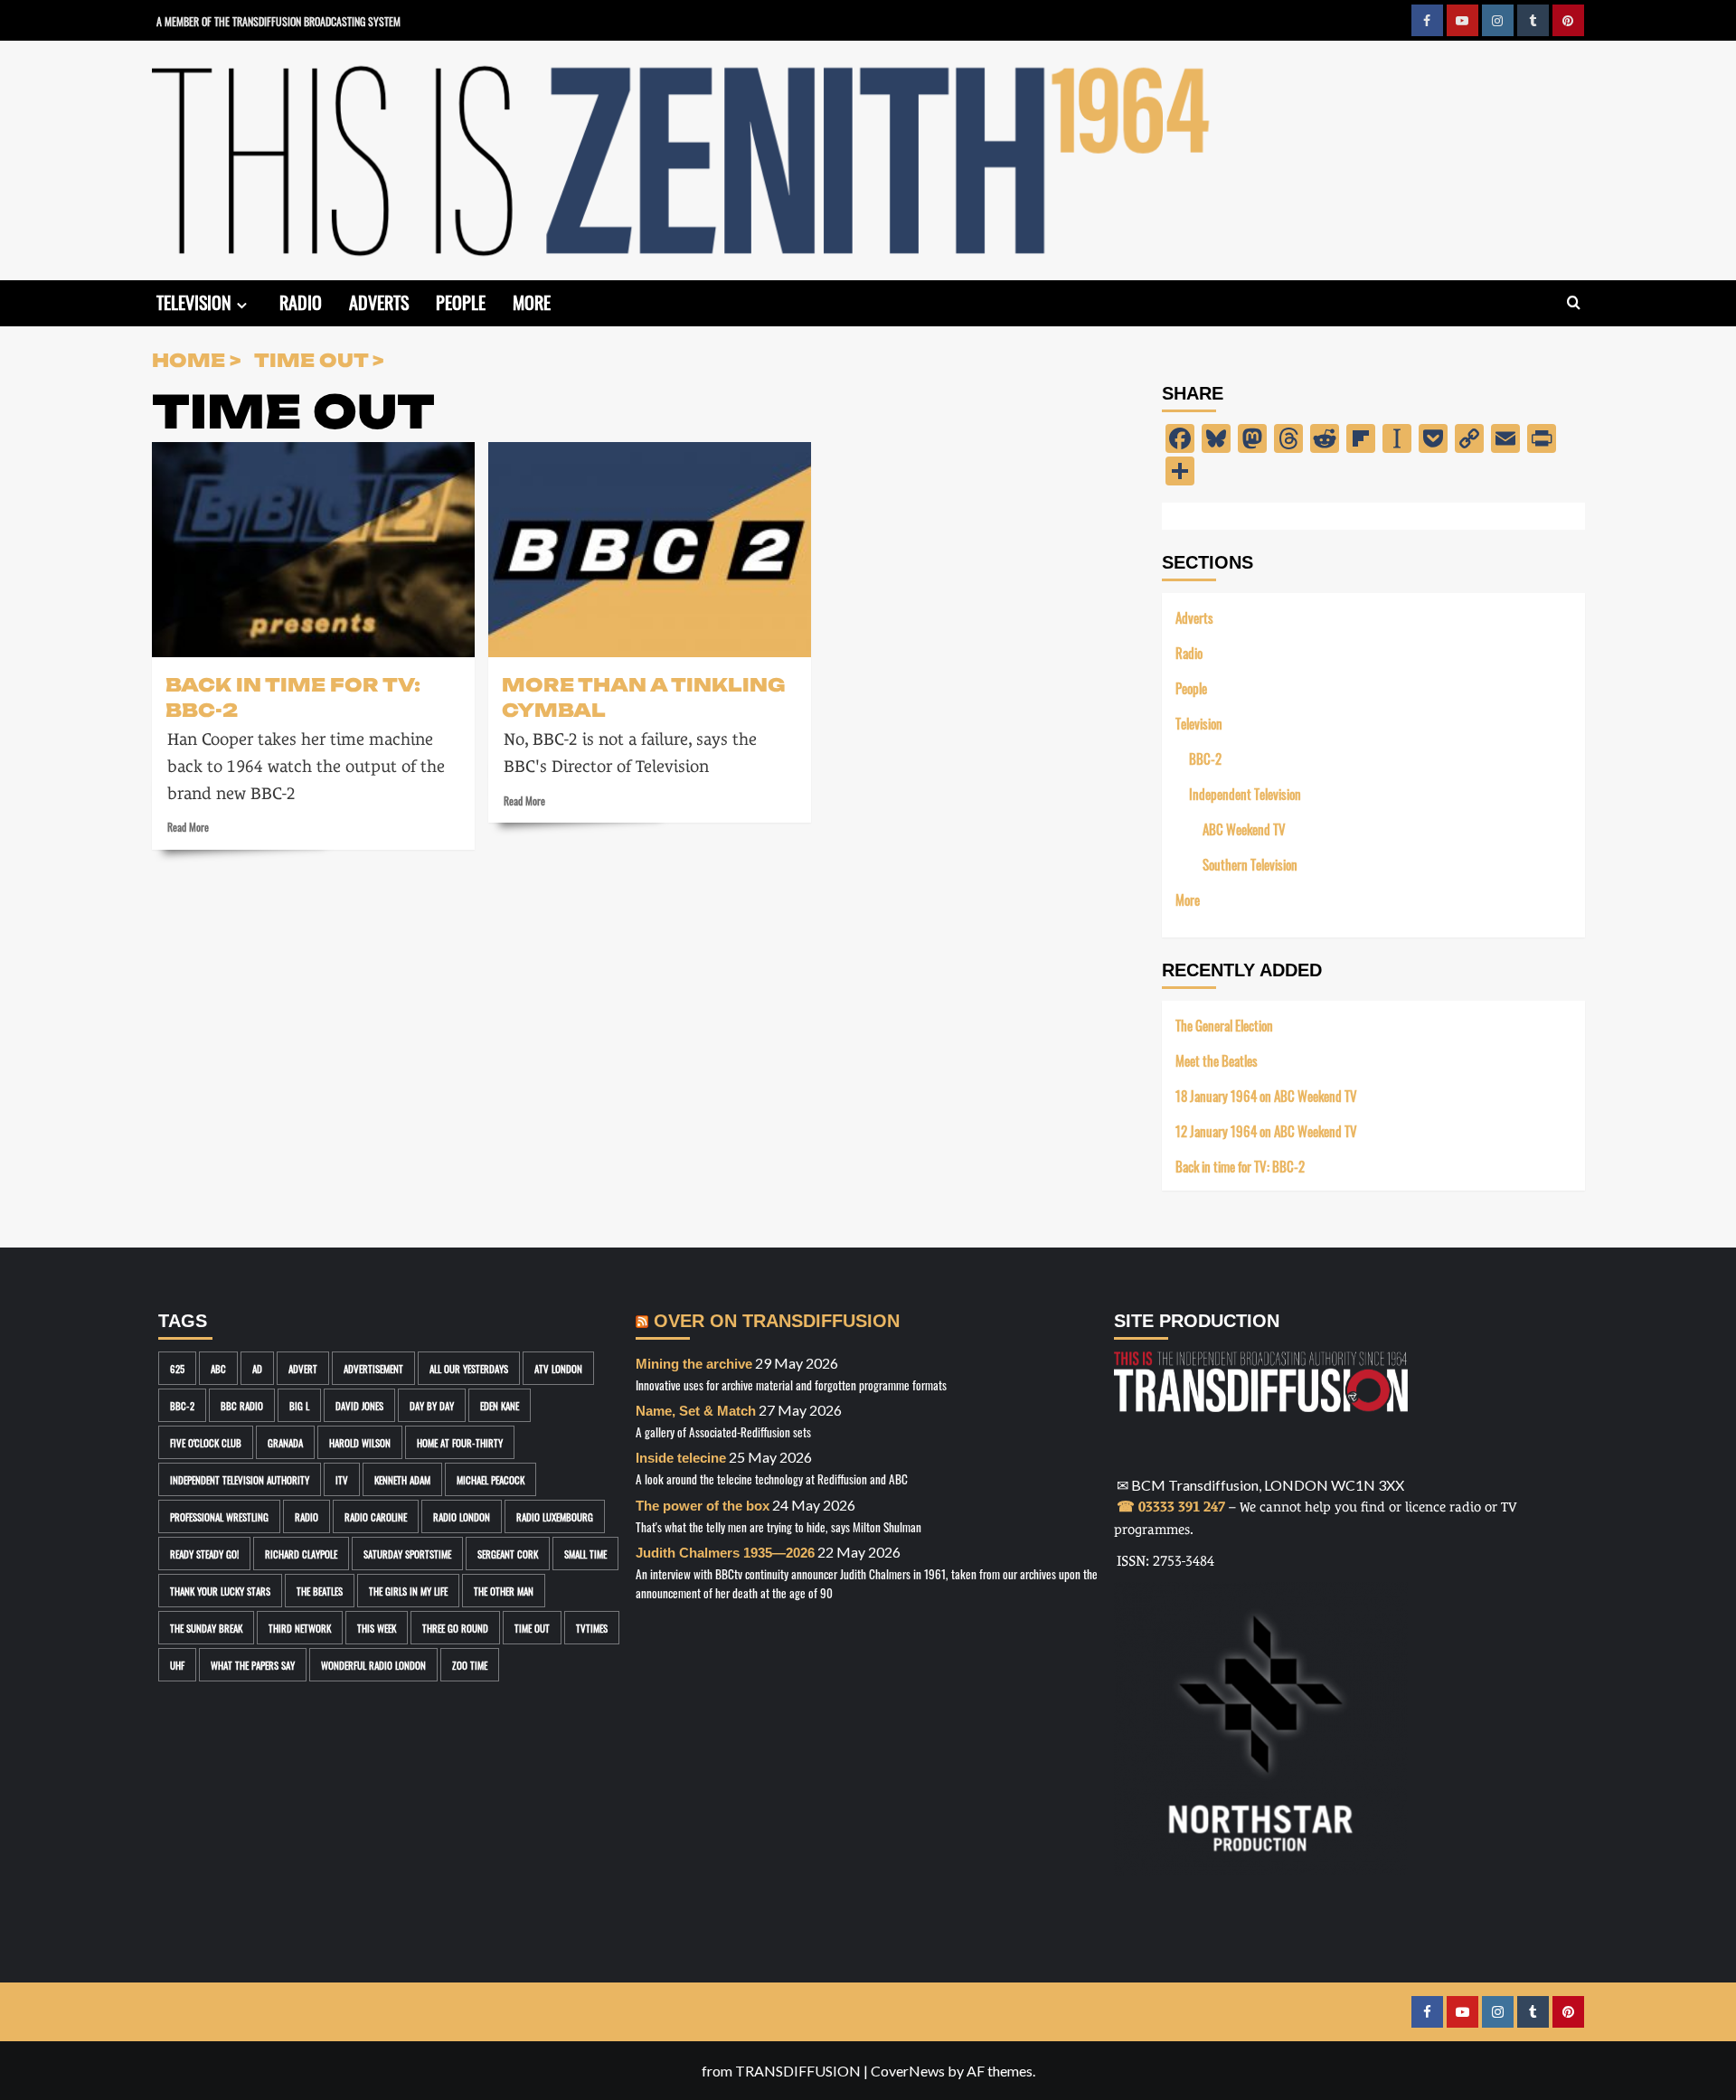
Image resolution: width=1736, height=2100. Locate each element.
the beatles (320, 1591)
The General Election (1224, 1025)
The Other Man (504, 1591)
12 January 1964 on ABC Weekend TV (1266, 1130)
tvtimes (592, 1628)
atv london (558, 1368)
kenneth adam (402, 1479)
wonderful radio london (373, 1665)
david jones (359, 1405)
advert (303, 1368)
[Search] (1574, 303)
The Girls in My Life (408, 1591)
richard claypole (301, 1554)
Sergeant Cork (508, 1554)
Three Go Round (455, 1628)
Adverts (379, 301)
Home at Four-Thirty (460, 1442)
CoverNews (908, 2071)
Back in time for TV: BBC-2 (293, 696)
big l (299, 1405)
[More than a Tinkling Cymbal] (650, 550)
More (532, 301)
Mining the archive (694, 1364)
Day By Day (432, 1405)
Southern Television (1250, 864)
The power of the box (703, 1506)
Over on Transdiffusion (777, 1321)
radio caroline (376, 1516)
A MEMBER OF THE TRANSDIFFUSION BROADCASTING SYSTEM (278, 20)
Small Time (585, 1554)
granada (285, 1442)
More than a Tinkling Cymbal (644, 696)
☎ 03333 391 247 (1171, 1507)
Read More (188, 826)
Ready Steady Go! (204, 1554)
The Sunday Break (206, 1628)
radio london (462, 1516)
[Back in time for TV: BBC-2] (313, 550)
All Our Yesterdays (469, 1368)
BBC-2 (1205, 758)
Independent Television (1245, 793)
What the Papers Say (253, 1665)
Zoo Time (470, 1665)
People (461, 301)
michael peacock (491, 1479)
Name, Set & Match (696, 1411)
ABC (218, 1368)
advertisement (373, 1368)
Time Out (532, 1628)
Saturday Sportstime (407, 1554)
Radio (301, 301)
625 (177, 1368)
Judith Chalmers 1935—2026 (725, 1553)
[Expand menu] (242, 305)
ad (257, 1368)
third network (300, 1628)
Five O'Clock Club (206, 1442)
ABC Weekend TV (1244, 829)
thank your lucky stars (220, 1591)
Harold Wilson (360, 1442)
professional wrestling (219, 1516)
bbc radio (242, 1405)
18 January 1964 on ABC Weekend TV (1266, 1095)
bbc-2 (182, 1405)
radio (307, 1516)
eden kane (500, 1405)
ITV (342, 1479)
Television (194, 301)
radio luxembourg (555, 1516)
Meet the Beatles (1217, 1060)
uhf (177, 1665)
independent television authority (240, 1479)
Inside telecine (681, 1458)
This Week (377, 1628)
